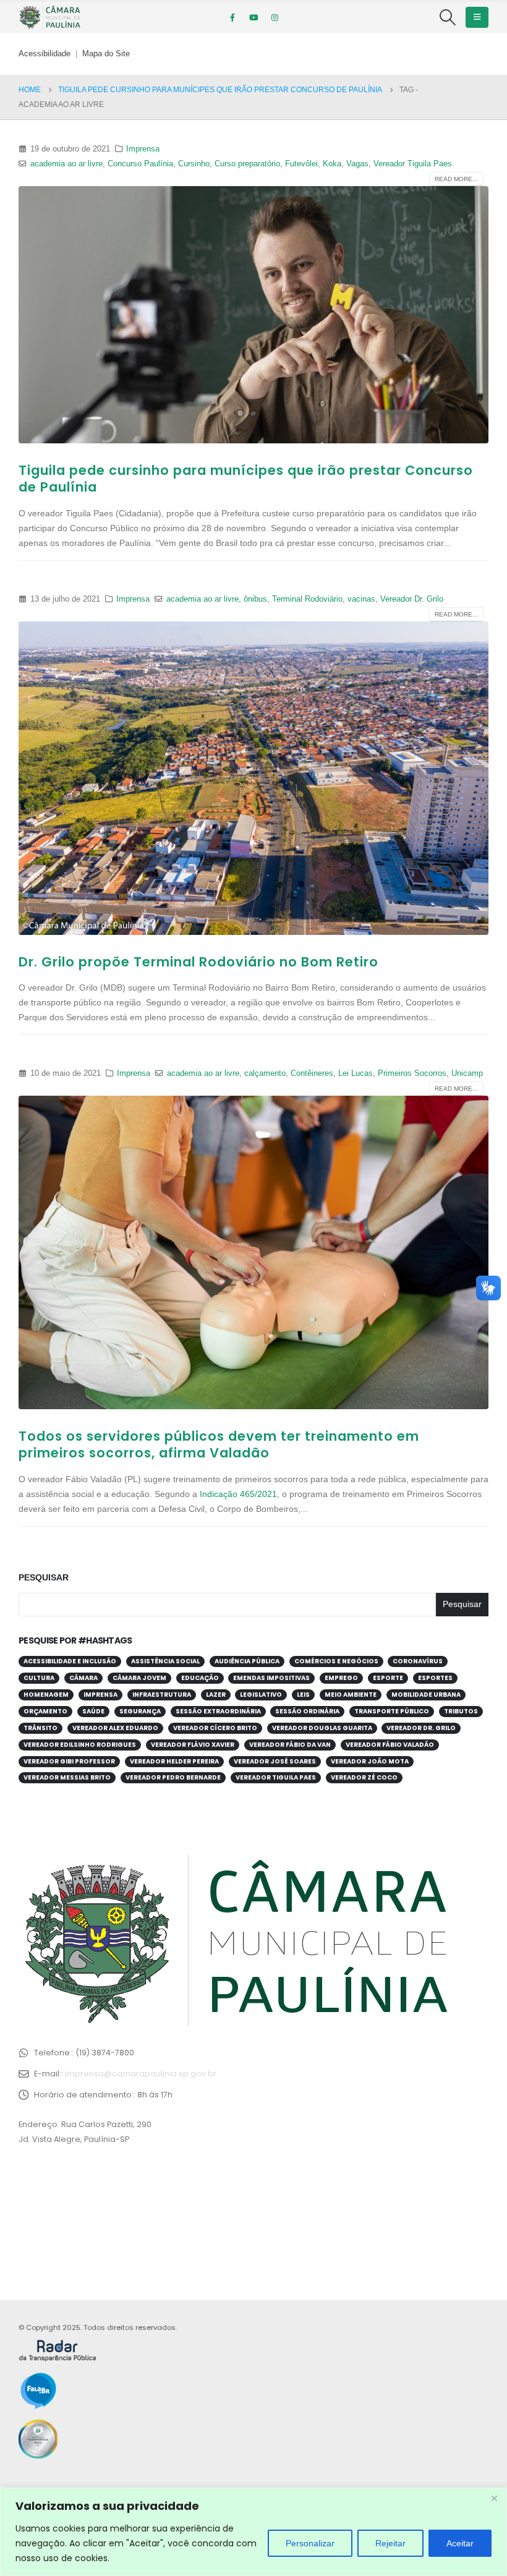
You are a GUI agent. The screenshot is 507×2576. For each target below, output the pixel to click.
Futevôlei (301, 164)
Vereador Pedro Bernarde (173, 1777)
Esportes (435, 1678)
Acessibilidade (45, 54)
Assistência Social (165, 1661)
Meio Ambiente (351, 1695)
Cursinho (194, 164)
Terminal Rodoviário (307, 599)
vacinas (361, 599)
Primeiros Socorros (412, 1073)
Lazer (216, 1695)
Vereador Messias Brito (67, 1777)
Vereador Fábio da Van (290, 1745)
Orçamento (45, 1711)
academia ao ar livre (66, 164)
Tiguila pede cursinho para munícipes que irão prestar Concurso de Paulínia (246, 479)
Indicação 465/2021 (238, 1494)
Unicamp (467, 1073)
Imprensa (143, 149)
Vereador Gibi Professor (69, 1761)
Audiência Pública (247, 1661)
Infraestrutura (162, 1695)
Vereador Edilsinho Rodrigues (80, 1745)
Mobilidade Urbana (426, 1695)
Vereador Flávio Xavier (193, 1745)
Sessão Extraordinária (218, 1711)
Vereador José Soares (275, 1761)
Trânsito (40, 1728)
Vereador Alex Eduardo (115, 1728)
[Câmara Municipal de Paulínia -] (49, 17)
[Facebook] (232, 17)
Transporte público (392, 1711)
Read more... (456, 179)
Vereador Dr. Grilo (412, 599)
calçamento (265, 1073)
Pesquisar (44, 1577)
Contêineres (312, 1073)
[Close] (494, 2498)
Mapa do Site (106, 54)
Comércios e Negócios (336, 1661)
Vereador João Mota (370, 1761)
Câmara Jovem (139, 1678)
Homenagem (46, 1695)
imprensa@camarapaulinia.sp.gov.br (141, 2074)
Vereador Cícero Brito (215, 1728)
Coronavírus (418, 1661)
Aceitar (460, 2543)
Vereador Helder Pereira (174, 1761)
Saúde (93, 1711)
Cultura (39, 1678)
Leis (303, 1695)
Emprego (341, 1678)
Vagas (357, 164)
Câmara (83, 1678)
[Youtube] (253, 17)
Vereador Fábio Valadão (390, 1745)
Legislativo (261, 1695)
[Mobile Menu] (477, 17)
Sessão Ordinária (307, 1711)
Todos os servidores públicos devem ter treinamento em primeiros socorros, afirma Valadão (219, 1444)
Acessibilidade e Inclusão (70, 1661)
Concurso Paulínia (140, 164)
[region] (253, 2532)
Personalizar (310, 2543)
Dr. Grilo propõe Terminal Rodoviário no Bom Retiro (198, 962)
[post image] (253, 315)
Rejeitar (390, 2543)
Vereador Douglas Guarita (322, 1728)
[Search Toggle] (448, 17)
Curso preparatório (247, 164)
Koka (332, 164)
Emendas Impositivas (271, 1678)
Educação (200, 1678)
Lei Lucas (356, 1073)
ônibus (255, 599)
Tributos (461, 1711)
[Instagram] (275, 17)
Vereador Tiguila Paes (413, 164)
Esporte (388, 1678)
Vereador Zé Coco (364, 1777)
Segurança (140, 1711)
